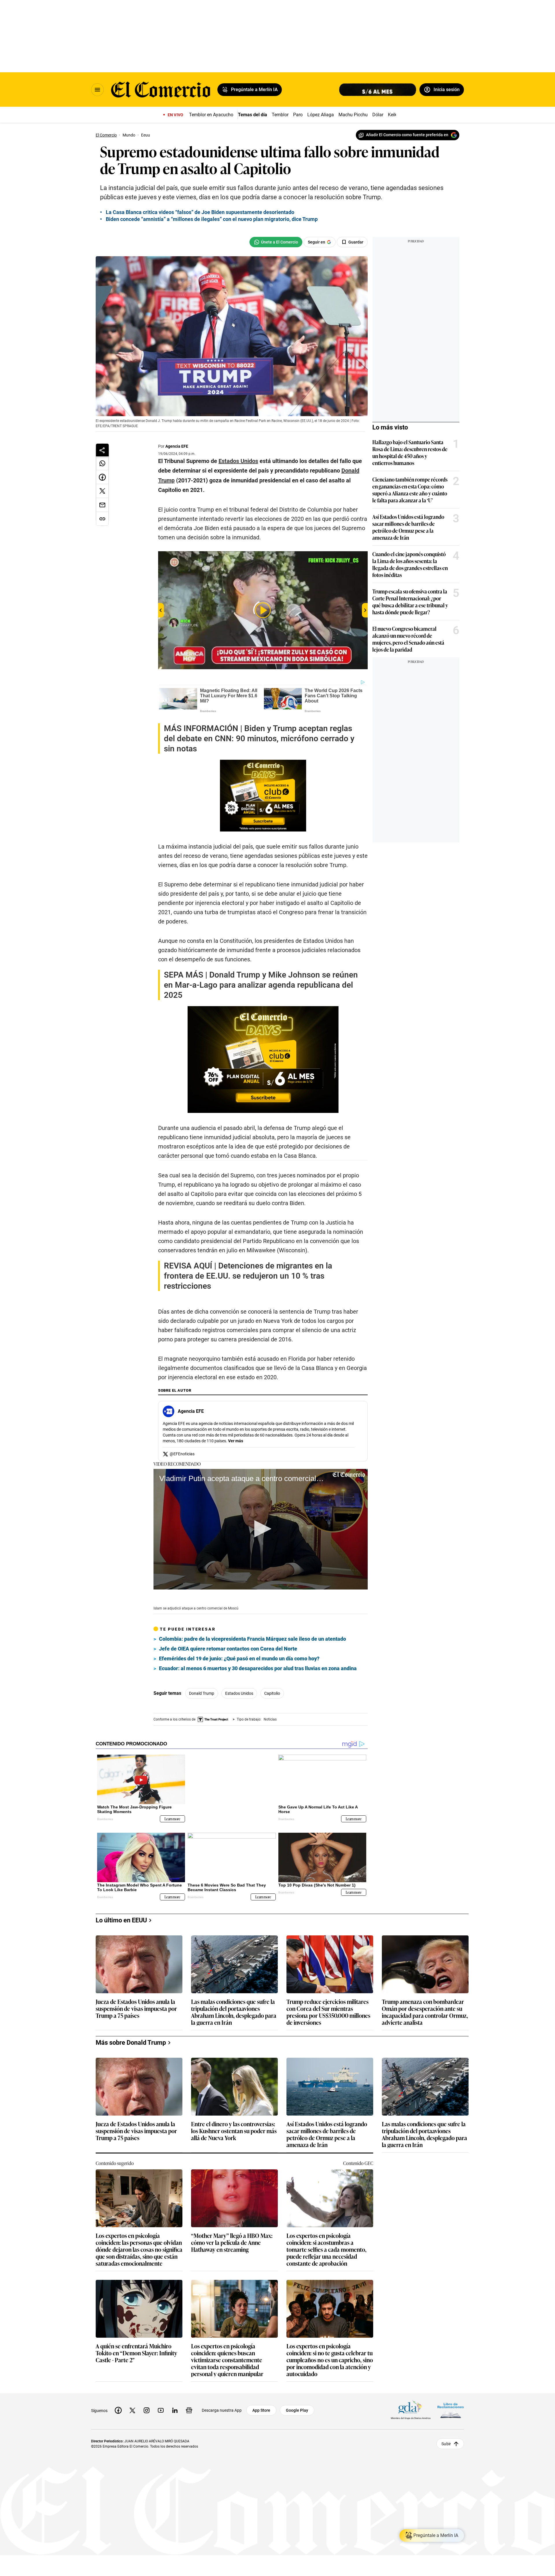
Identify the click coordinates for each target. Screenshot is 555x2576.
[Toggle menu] (97, 90)
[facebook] (118, 2401)
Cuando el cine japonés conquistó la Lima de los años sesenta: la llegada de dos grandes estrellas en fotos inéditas (410, 564)
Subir (446, 2435)
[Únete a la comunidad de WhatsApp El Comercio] (276, 242)
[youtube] (161, 2401)
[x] (132, 2401)
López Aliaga (321, 115)
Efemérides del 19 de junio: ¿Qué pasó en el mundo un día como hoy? (239, 1658)
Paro (298, 115)
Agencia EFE (177, 446)
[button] (261, 1529)
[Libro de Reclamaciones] (451, 2401)
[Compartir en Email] (102, 505)
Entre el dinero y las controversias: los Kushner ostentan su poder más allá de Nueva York (234, 2122)
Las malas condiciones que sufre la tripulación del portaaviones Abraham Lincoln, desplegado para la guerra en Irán (234, 2002)
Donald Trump (202, 1693)
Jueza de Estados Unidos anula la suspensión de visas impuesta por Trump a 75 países (136, 1999)
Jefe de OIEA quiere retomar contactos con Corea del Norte (228, 1649)
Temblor (280, 115)
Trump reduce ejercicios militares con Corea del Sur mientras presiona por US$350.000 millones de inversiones (328, 2002)
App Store (261, 2401)
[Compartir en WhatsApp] (102, 463)
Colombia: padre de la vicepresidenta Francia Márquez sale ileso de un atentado (252, 1639)
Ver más (236, 1441)
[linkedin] (175, 2401)
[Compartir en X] (102, 491)
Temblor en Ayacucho (211, 115)
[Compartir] (102, 450)
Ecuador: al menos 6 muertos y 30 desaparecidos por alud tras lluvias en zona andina (258, 1668)
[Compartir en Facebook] (102, 477)
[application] (261, 1529)
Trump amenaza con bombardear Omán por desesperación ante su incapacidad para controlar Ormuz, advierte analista (425, 2002)
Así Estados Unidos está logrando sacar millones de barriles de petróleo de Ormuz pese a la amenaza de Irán (408, 527)
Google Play (297, 2401)
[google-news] (189, 2401)
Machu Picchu (353, 115)
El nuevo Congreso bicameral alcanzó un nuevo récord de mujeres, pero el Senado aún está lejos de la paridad (408, 639)
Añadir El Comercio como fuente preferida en (407, 135)
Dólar (378, 115)
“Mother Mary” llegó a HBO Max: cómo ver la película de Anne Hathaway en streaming (232, 2233)
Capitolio (272, 1693)
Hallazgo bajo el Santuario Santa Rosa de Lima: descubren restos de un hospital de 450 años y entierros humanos (410, 452)
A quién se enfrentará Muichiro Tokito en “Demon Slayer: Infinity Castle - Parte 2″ (136, 2344)
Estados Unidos (239, 1693)
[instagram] (147, 2401)
